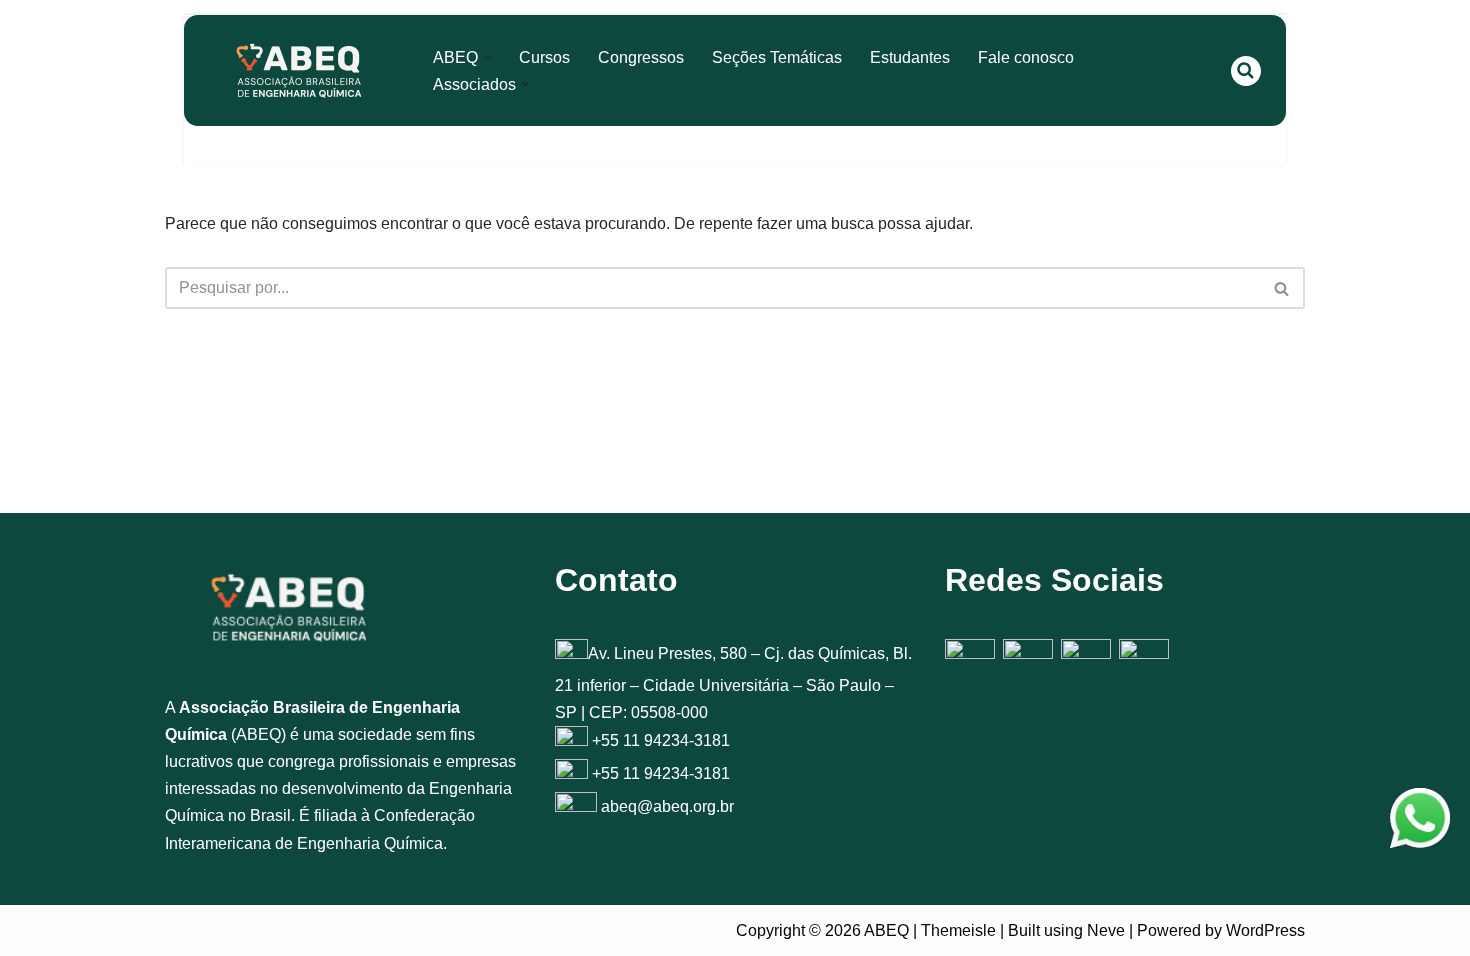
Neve (1106, 930)
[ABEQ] (299, 70)
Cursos (544, 57)
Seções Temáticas (777, 57)
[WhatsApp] (1420, 822)
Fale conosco (1026, 57)
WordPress (1265, 930)
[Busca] (1246, 71)
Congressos (641, 57)
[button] (487, 57)
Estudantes (910, 57)
